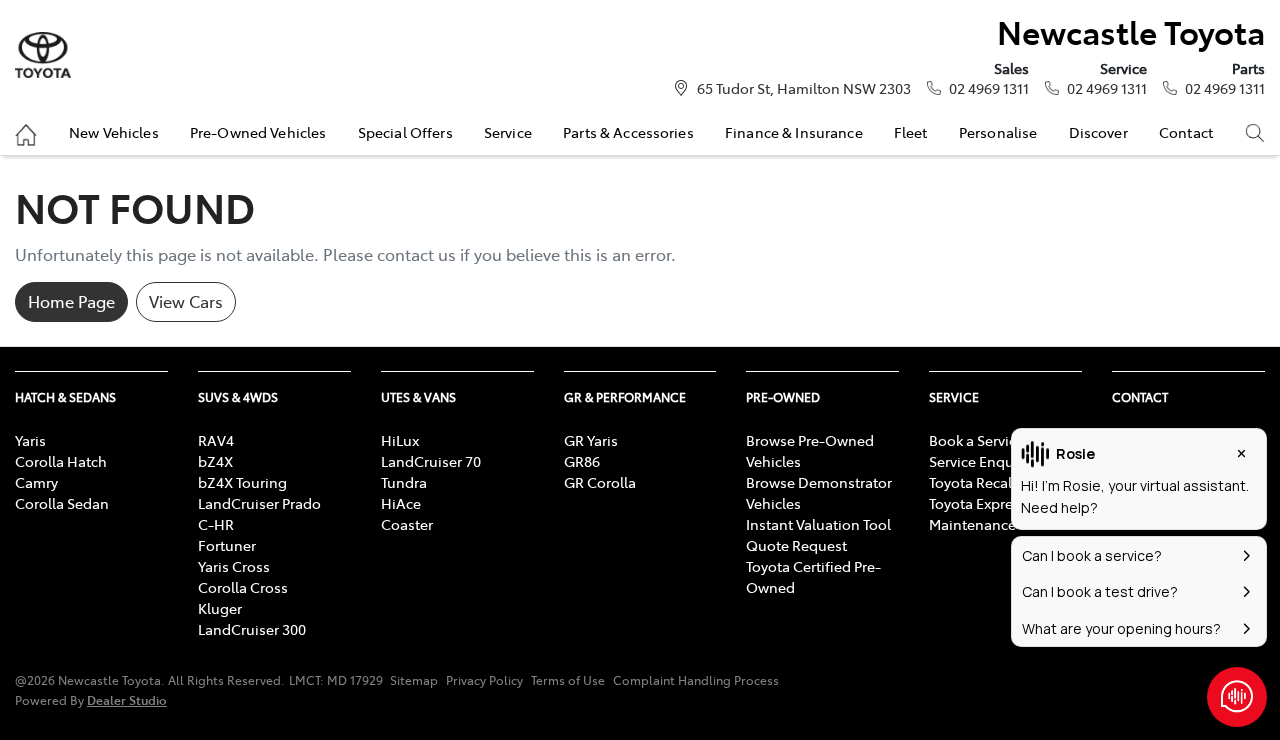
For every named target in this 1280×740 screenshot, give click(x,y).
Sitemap (414, 680)
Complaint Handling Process (696, 680)
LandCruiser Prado (259, 503)
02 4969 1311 (989, 88)
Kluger (220, 608)
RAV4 (216, 440)
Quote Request (796, 545)
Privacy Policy (484, 680)
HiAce (401, 503)
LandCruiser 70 (431, 461)
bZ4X (215, 461)
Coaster (407, 524)
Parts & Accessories (628, 132)
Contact (1186, 132)
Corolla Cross (243, 587)
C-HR (216, 524)
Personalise (998, 132)
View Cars (186, 301)
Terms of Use (568, 680)
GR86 (582, 461)
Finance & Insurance (794, 132)
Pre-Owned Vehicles (258, 132)
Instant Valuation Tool (818, 524)
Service (508, 132)
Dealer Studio (127, 699)
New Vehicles (114, 132)
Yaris (30, 440)
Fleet (911, 132)
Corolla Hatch (61, 461)
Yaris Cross (234, 566)
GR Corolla (600, 482)
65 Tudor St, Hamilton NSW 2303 (804, 88)
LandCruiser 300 (252, 629)
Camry (36, 482)
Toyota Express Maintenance (978, 513)
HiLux (400, 440)
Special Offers (405, 132)
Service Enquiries (985, 461)
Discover (1098, 132)
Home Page (71, 301)
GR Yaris (591, 440)
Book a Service (976, 440)
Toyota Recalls (976, 482)
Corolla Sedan (62, 503)
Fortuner (227, 545)
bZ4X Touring (242, 482)
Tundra (404, 482)
